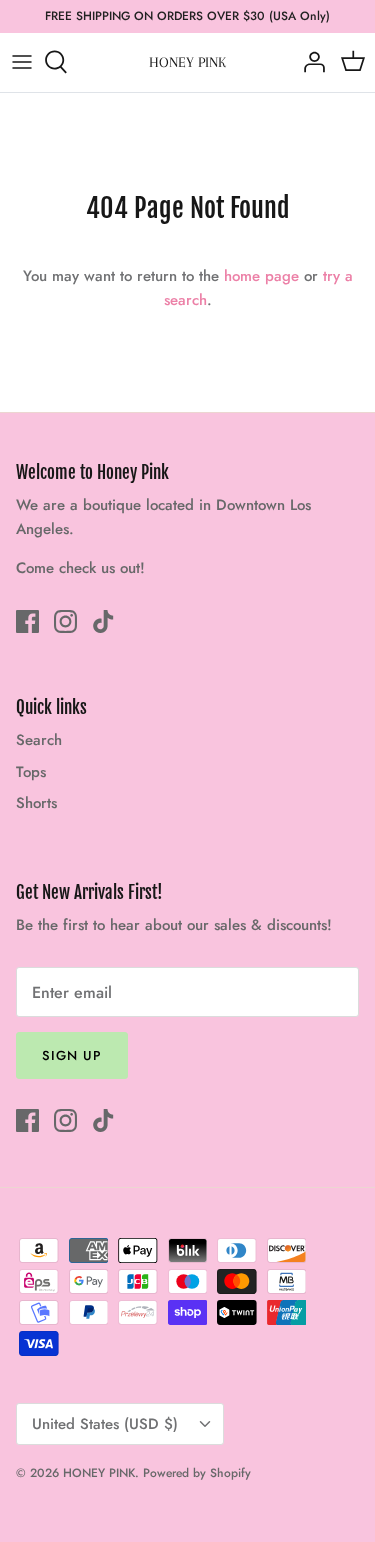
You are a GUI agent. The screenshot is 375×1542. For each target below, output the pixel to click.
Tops (31, 772)
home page (261, 276)
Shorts (36, 803)
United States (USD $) (105, 1424)
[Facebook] (27, 621)
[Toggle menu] (22, 62)
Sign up (72, 1055)
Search (39, 740)
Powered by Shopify (197, 1473)
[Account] (309, 62)
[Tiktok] (103, 621)
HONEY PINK (99, 1473)
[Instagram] (65, 621)
